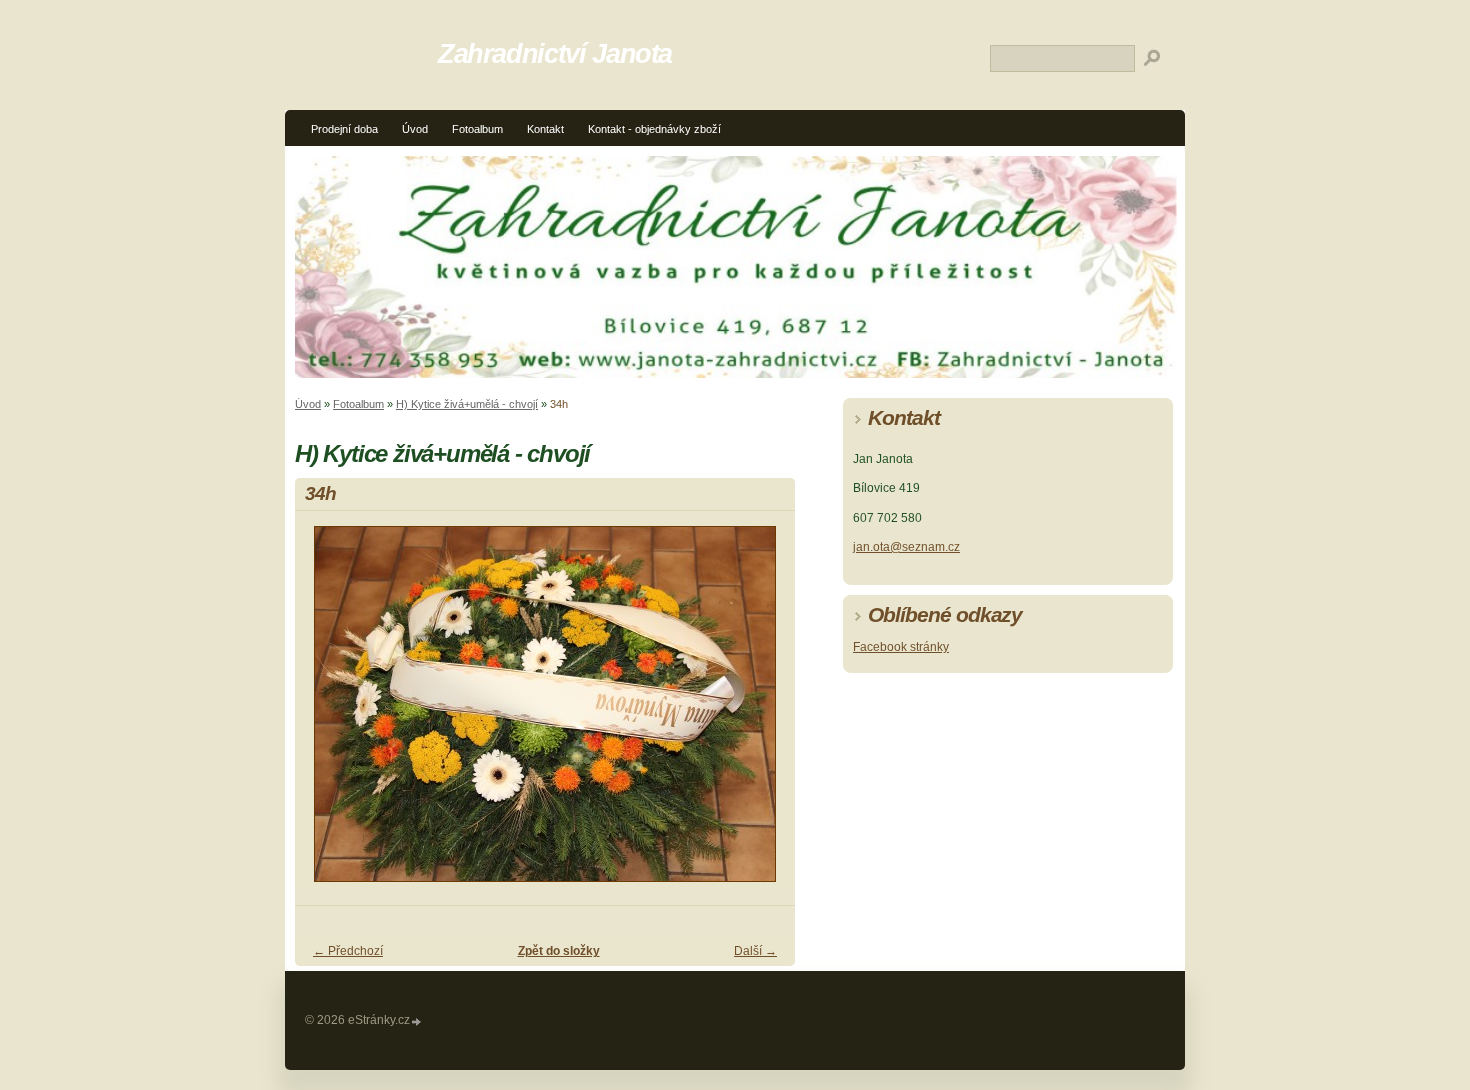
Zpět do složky (559, 951)
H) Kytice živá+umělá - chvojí (467, 404)
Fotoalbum (477, 129)
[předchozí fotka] (327, 713)
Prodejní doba (344, 129)
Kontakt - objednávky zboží (654, 129)
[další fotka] (762, 713)
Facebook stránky (901, 647)
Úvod (415, 129)
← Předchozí (348, 951)
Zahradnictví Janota (555, 53)
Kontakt (545, 129)
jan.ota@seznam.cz (906, 547)
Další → (755, 951)
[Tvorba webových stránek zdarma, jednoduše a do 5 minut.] (417, 1021)
